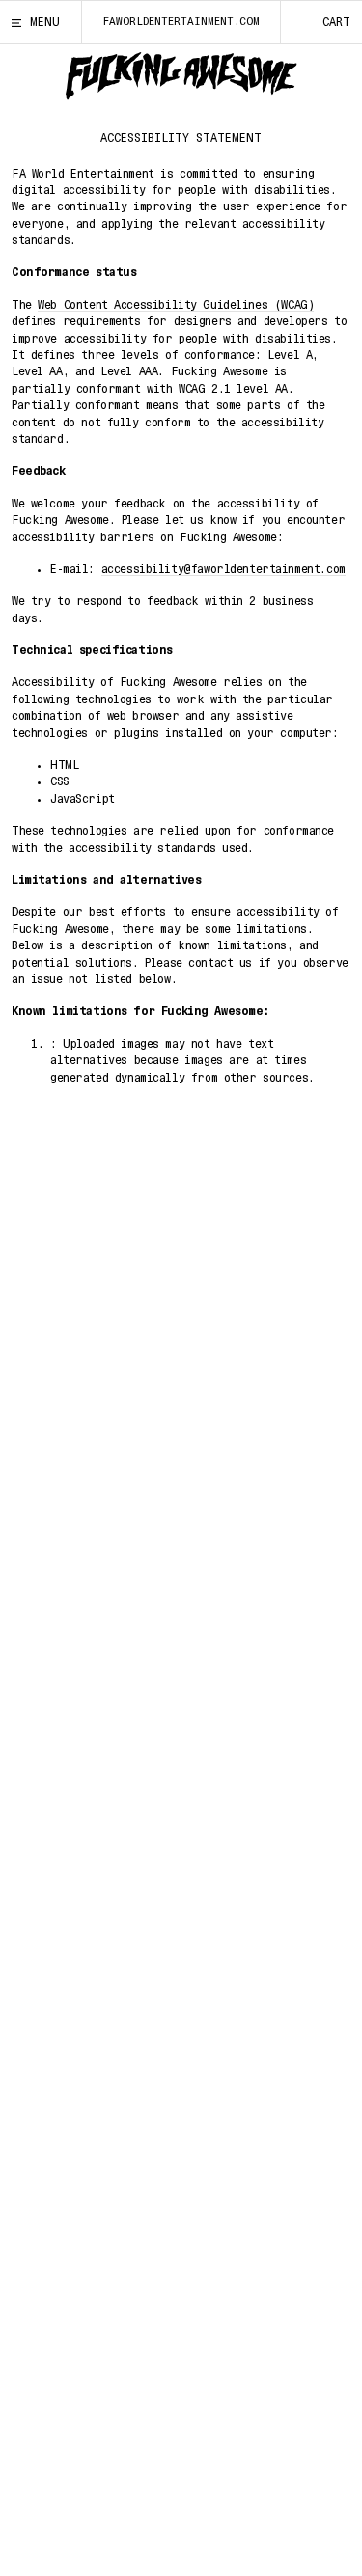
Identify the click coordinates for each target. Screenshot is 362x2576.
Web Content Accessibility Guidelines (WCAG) (176, 305)
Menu (45, 22)
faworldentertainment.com (181, 22)
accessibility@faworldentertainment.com (223, 569)
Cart (336, 22)
